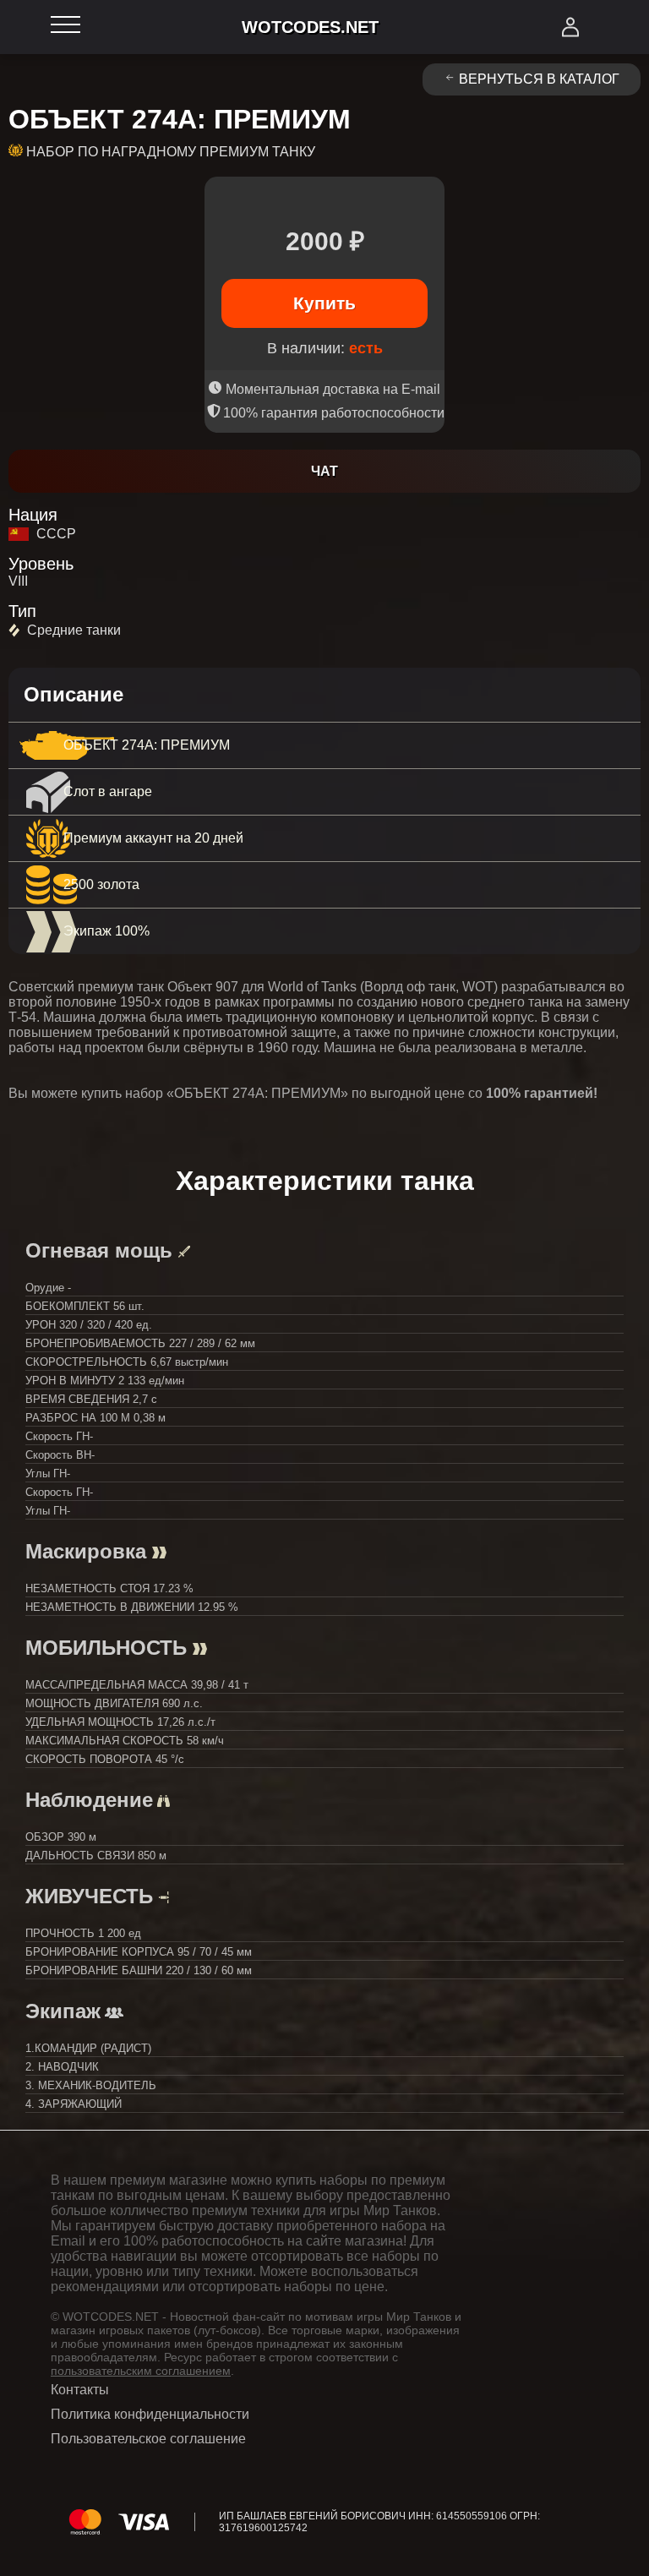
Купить (324, 303)
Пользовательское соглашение (148, 2439)
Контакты (80, 2390)
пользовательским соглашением (141, 2371)
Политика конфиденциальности (150, 2414)
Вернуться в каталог (539, 79)
